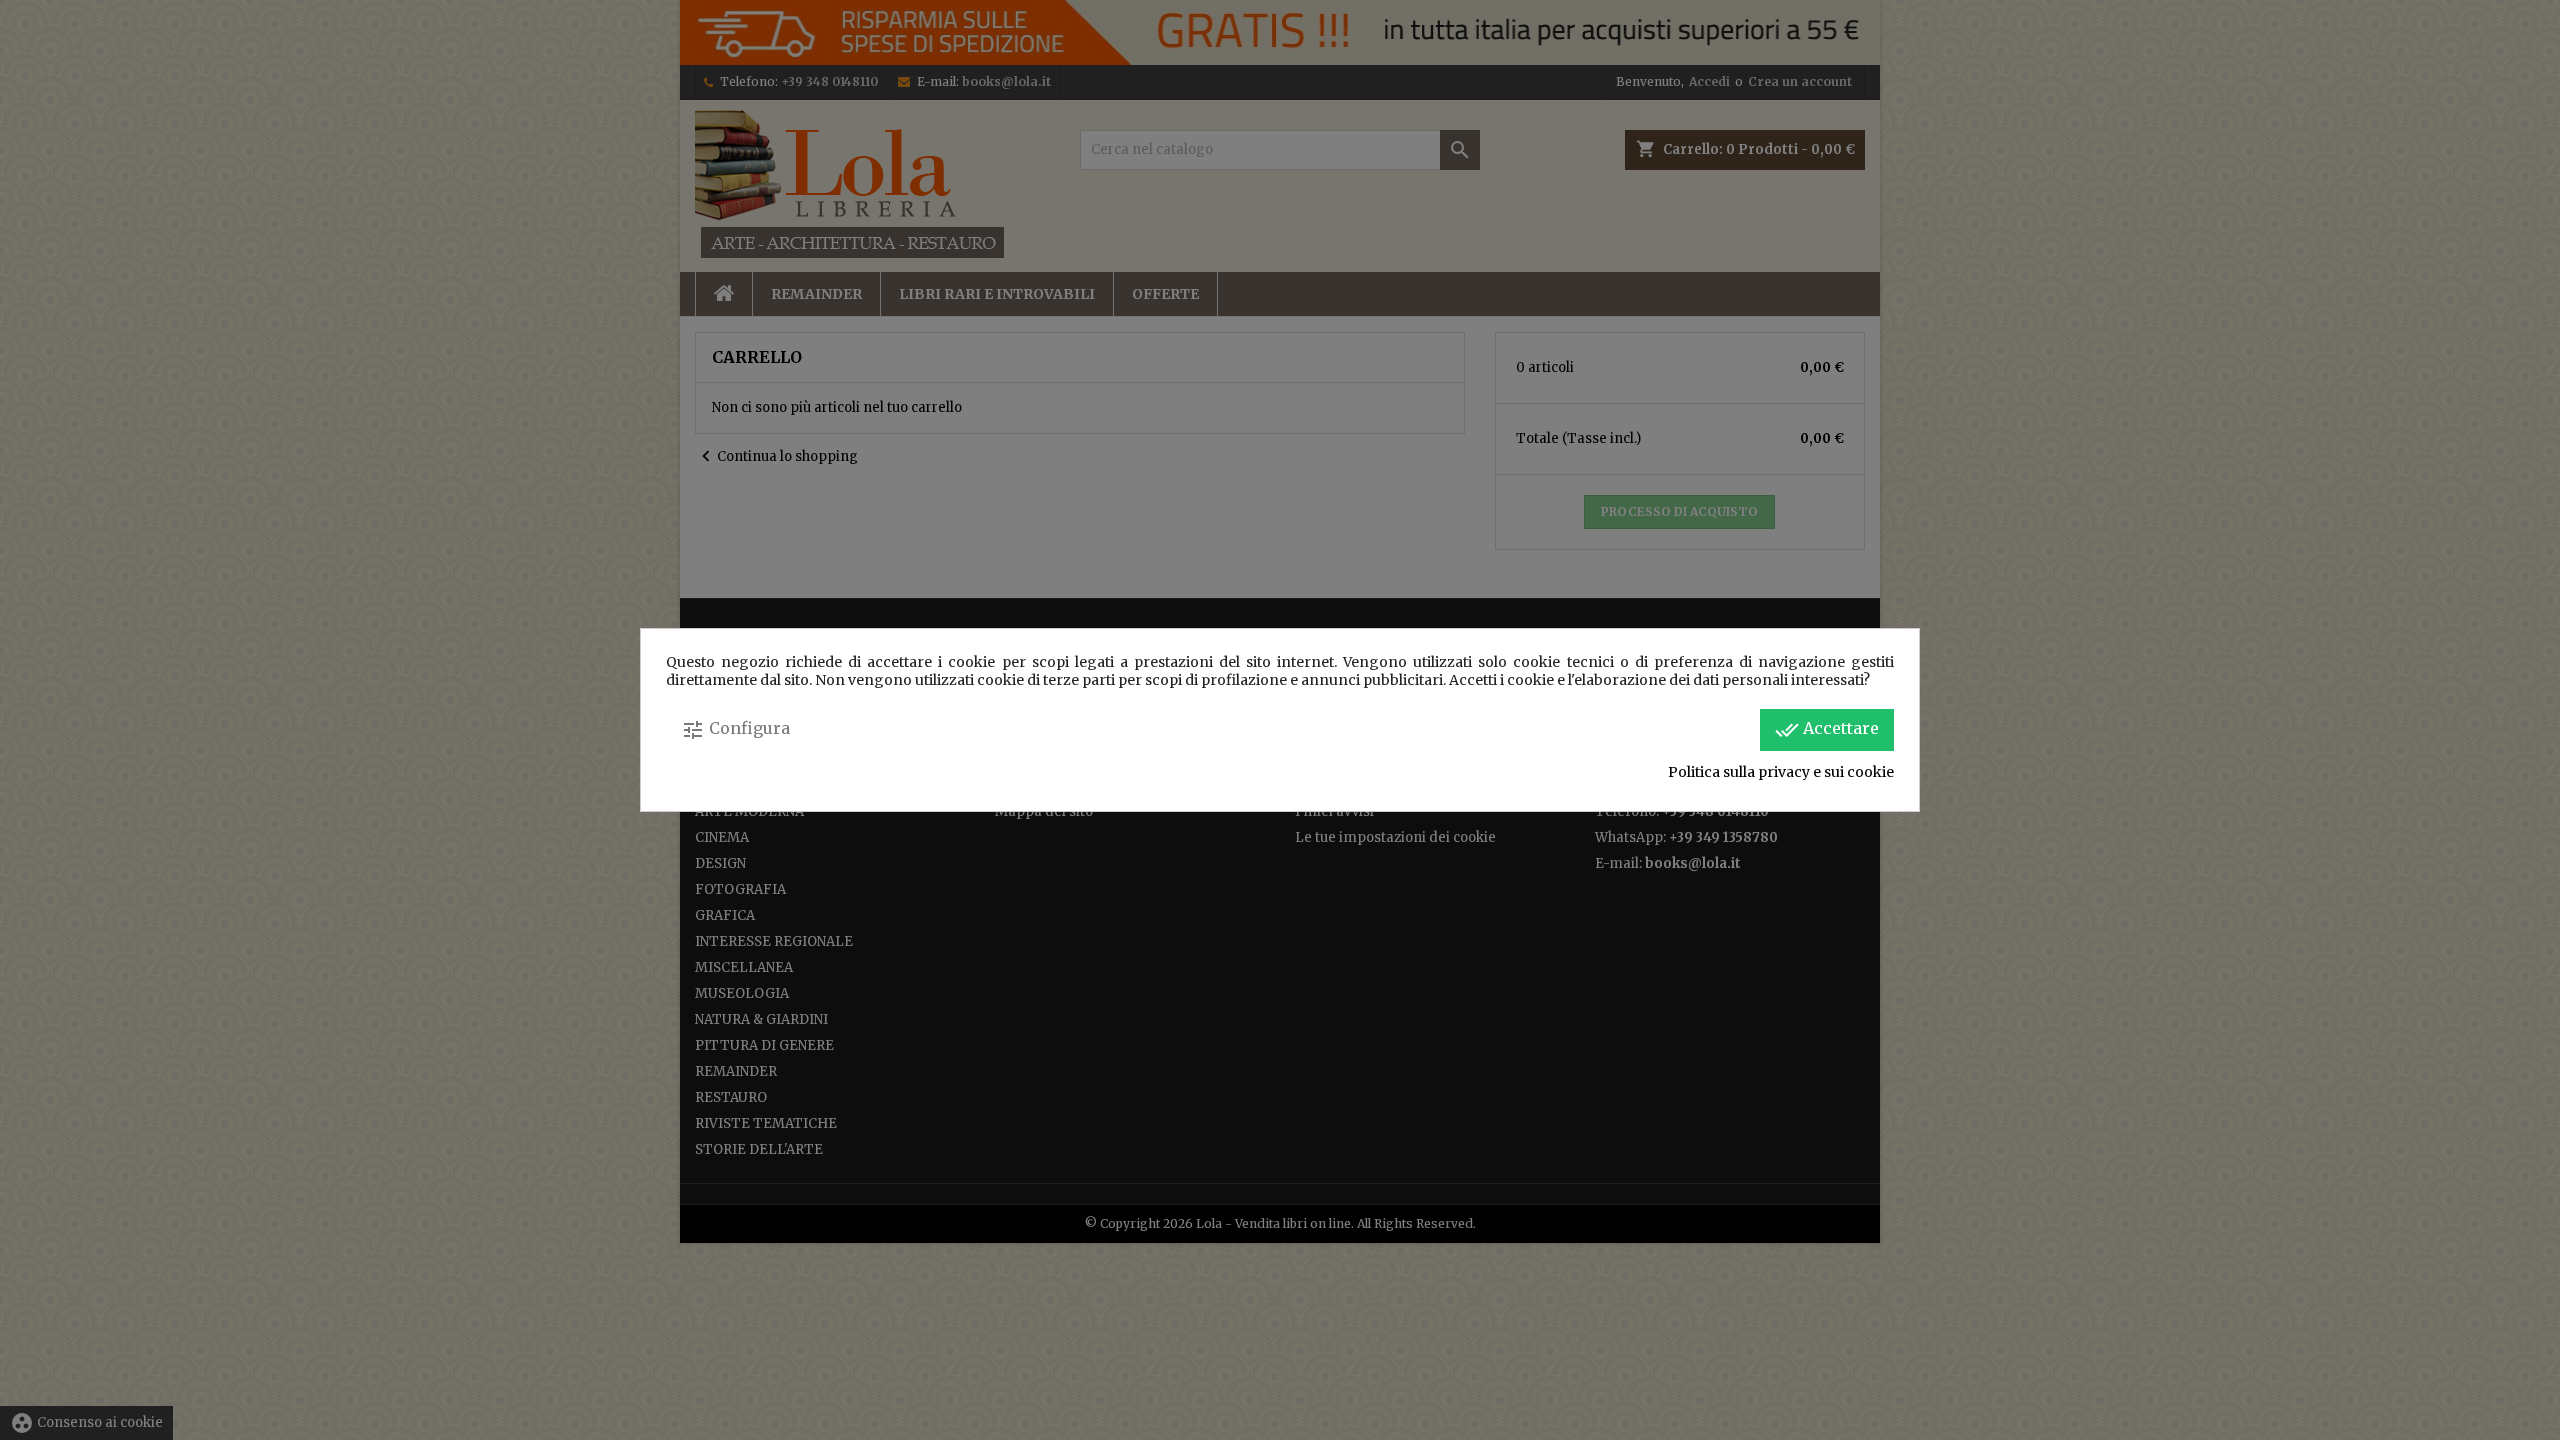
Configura (735, 730)
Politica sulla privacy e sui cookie (1781, 772)
